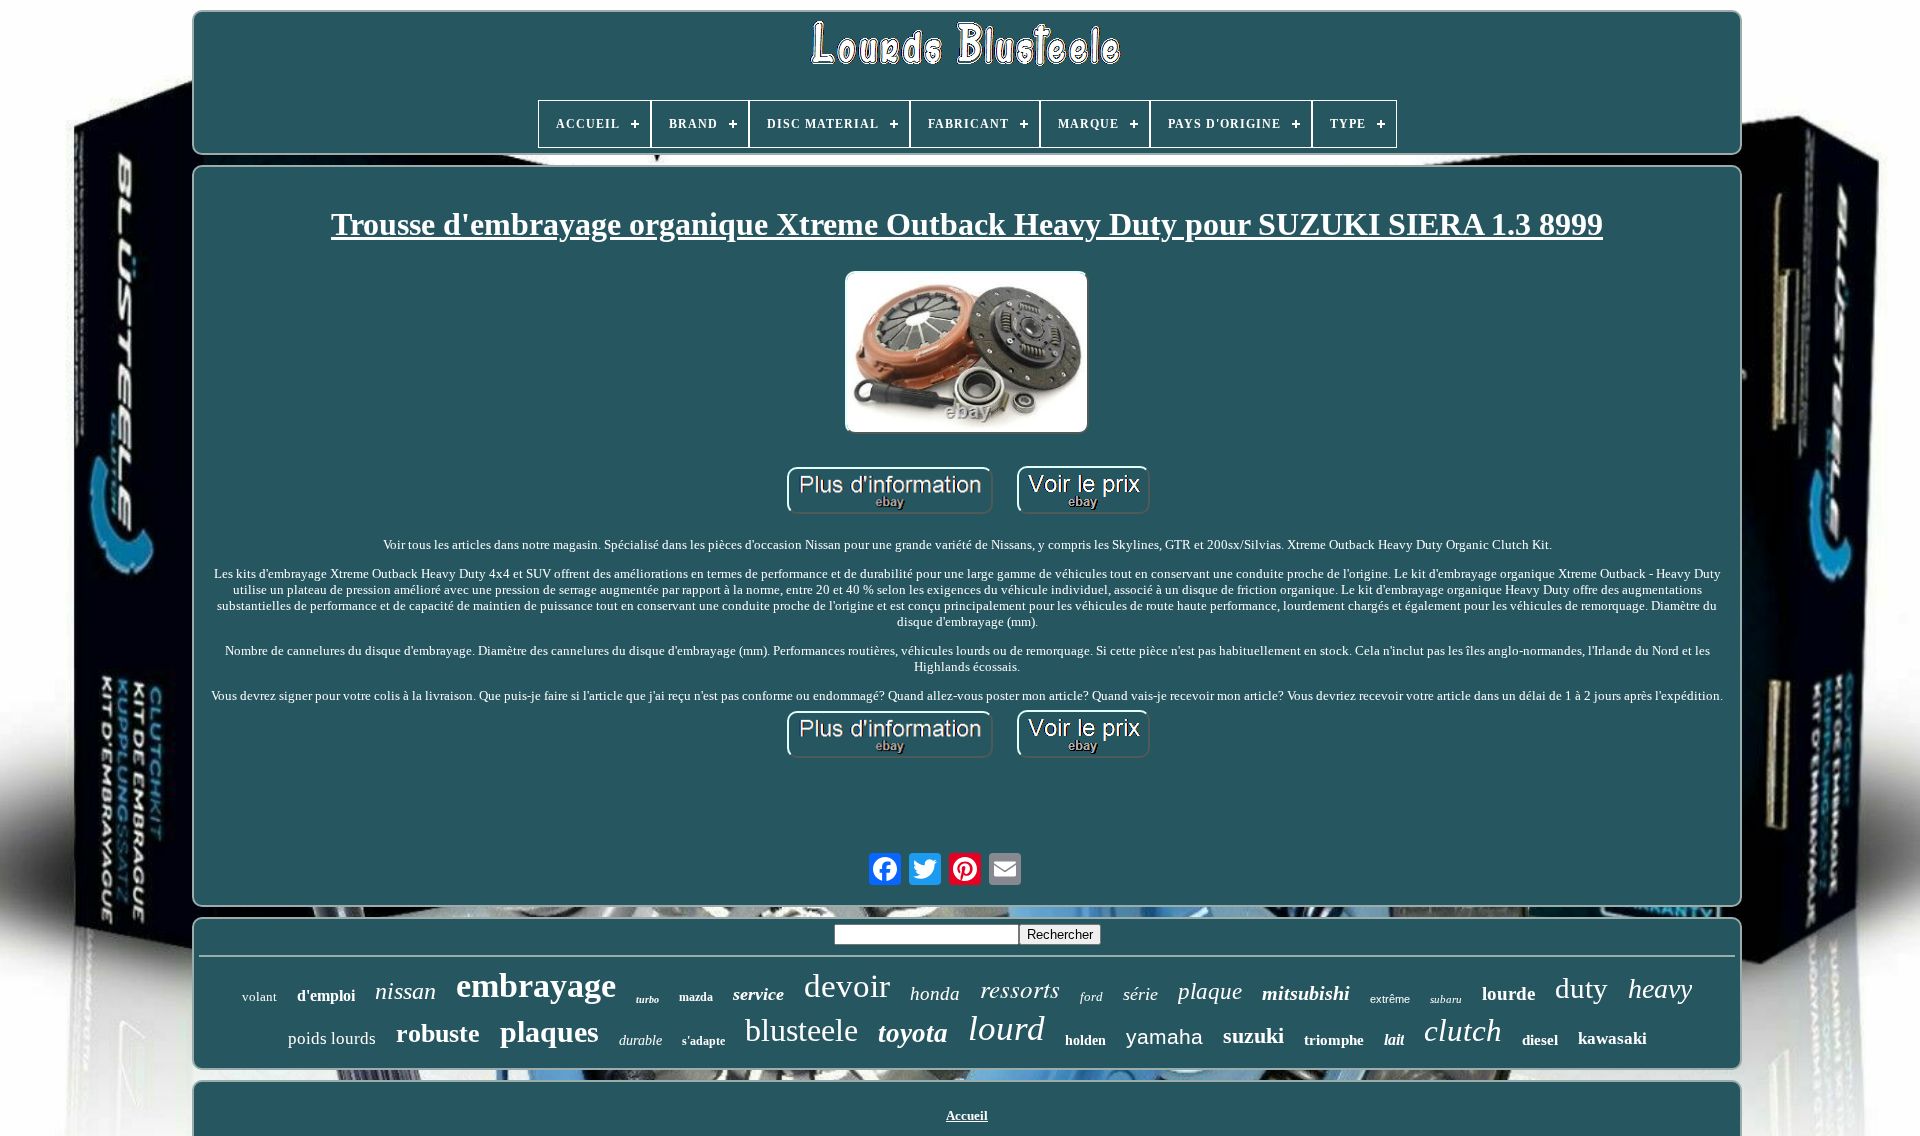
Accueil (967, 1115)
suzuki (1253, 1035)
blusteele (801, 1030)
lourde (1508, 993)
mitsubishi (1306, 993)
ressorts (1020, 988)
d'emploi (326, 995)
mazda (696, 997)
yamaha (1164, 1036)
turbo (647, 999)
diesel (1540, 1040)
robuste (438, 1033)
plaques (549, 1031)
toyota (913, 1033)
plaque (1210, 991)
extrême (1390, 999)
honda (935, 993)
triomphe (1334, 1040)
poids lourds (332, 1038)
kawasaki (1612, 1038)
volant (259, 996)
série (1140, 994)
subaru (1446, 999)
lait (1394, 1039)
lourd (1006, 1028)
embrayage (536, 985)
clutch (1463, 1030)
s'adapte (703, 1041)
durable (640, 1040)
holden (1085, 1040)
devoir (847, 986)
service (758, 994)
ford (1091, 996)
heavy (1660, 988)
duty (1581, 988)
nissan (405, 991)
